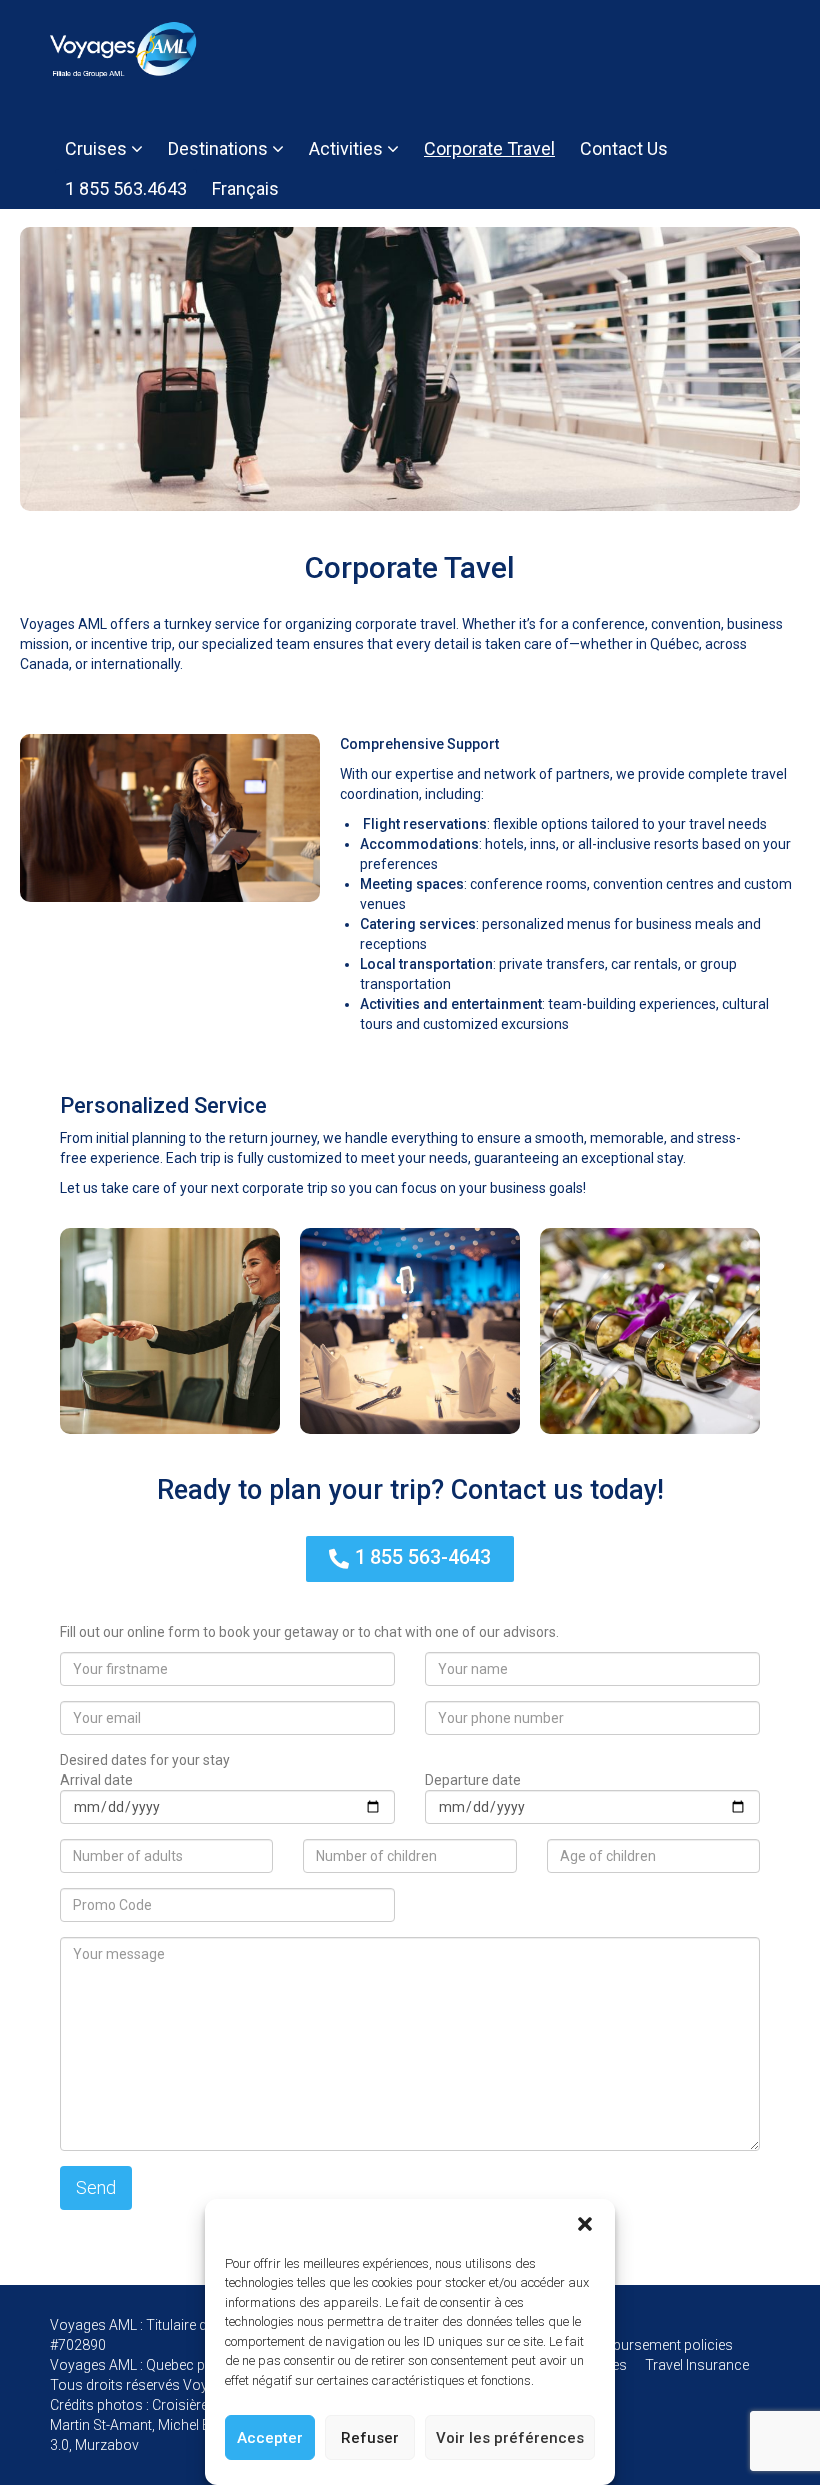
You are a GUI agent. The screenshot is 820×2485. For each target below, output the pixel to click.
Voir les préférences (510, 2438)
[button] (585, 2224)
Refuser (370, 2438)
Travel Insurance (697, 2365)
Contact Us (624, 148)
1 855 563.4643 (126, 188)
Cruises (98, 148)
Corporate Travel (489, 148)
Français (245, 188)
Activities (348, 148)
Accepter (270, 2438)
